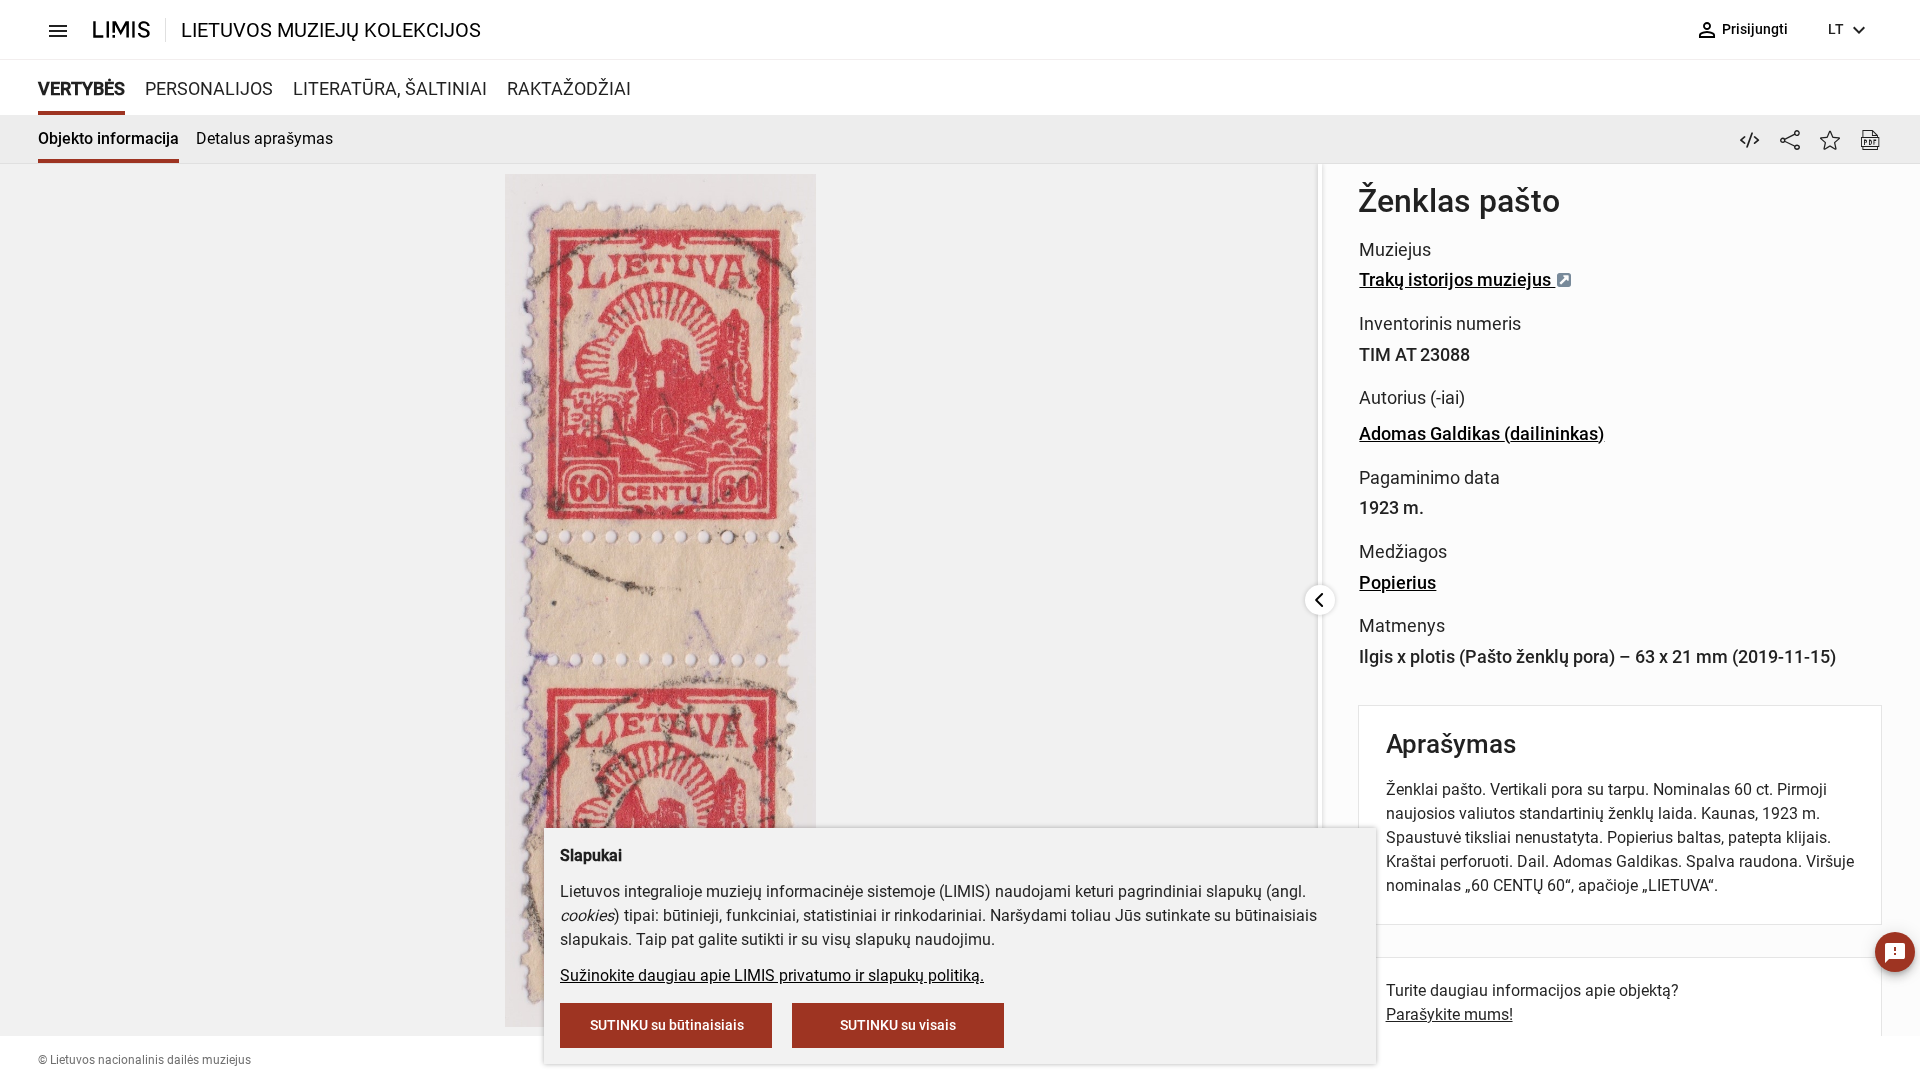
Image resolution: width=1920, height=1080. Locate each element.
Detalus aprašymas (264, 138)
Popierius (1397, 582)
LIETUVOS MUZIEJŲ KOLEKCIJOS (331, 30)
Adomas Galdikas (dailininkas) (1481, 433)
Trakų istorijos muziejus (1457, 279)
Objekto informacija (108, 138)
